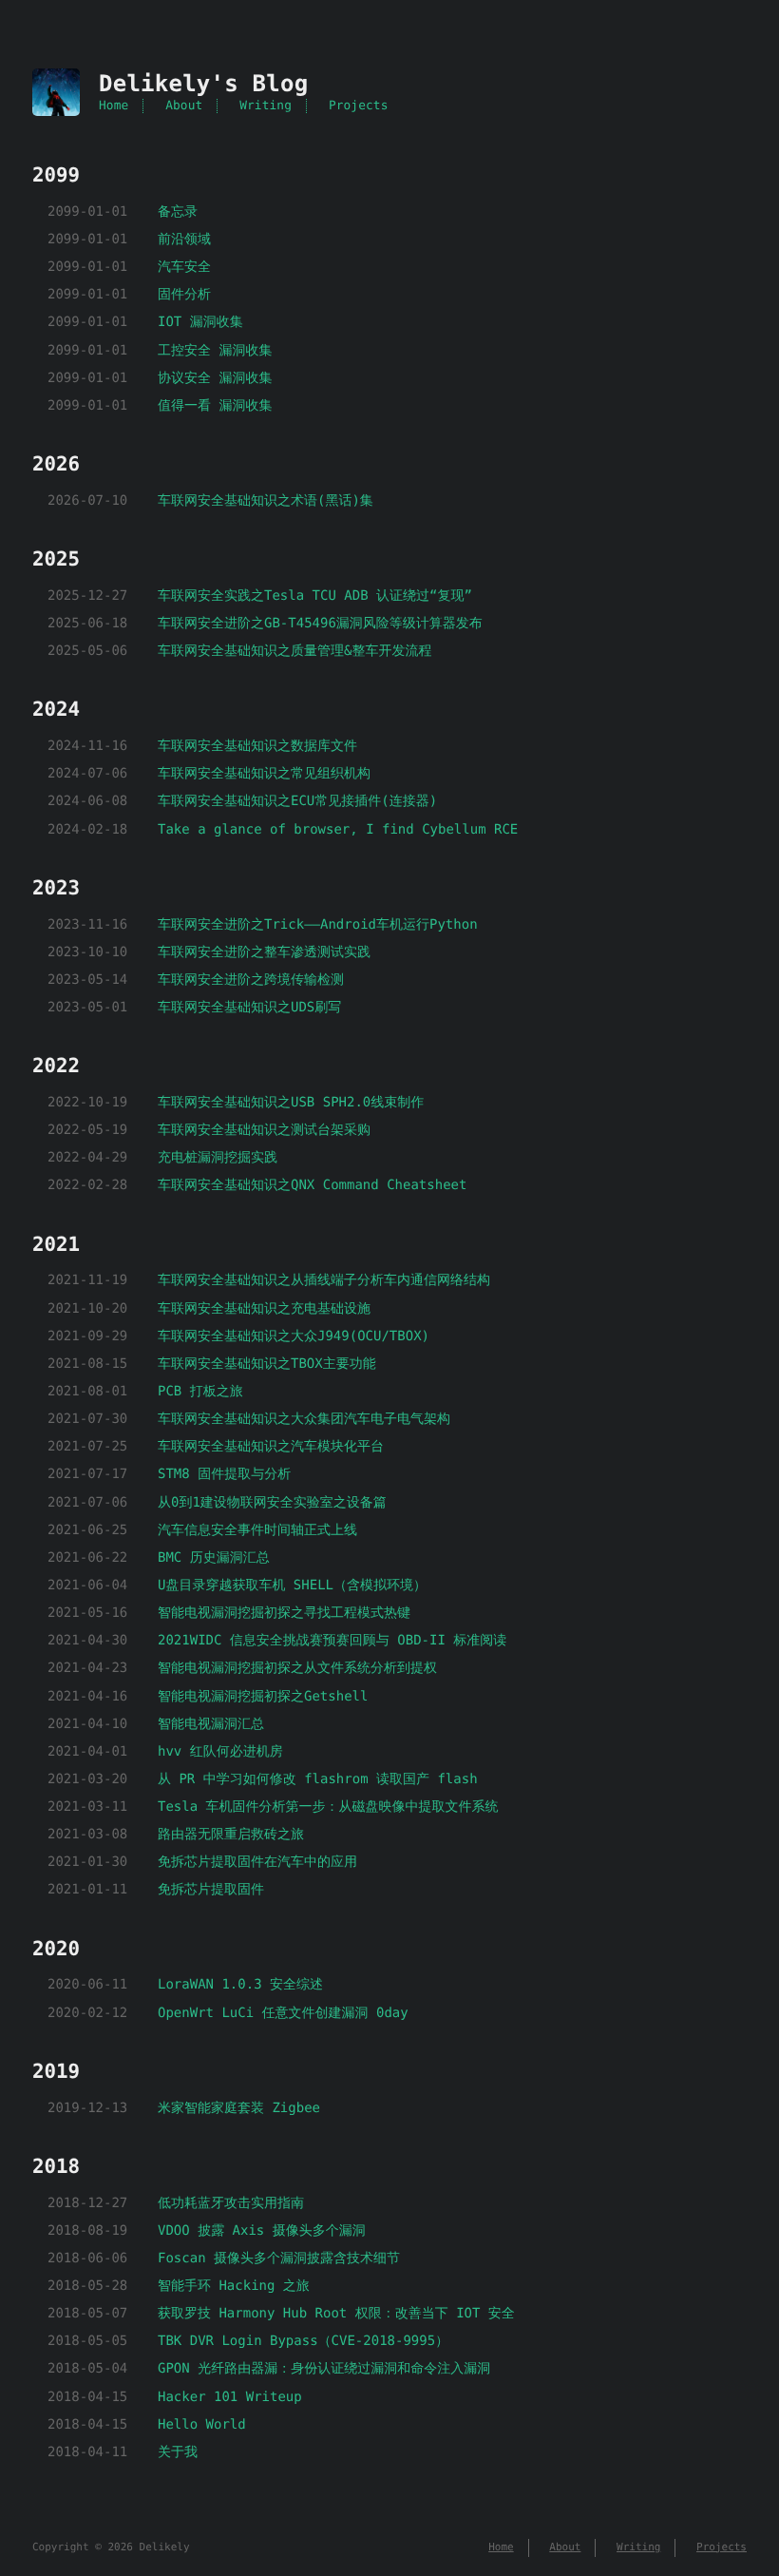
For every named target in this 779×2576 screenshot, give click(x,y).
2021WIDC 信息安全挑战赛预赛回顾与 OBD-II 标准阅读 (332, 1641)
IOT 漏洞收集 (200, 322)
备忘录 (178, 212)
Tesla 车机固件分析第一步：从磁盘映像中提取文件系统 (328, 1807)
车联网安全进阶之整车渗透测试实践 (264, 952)
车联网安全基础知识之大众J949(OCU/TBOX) (294, 1336)
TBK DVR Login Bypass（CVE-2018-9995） (303, 2341)
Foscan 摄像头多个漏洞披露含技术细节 (279, 2259)
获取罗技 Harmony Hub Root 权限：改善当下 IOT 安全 (336, 2314)
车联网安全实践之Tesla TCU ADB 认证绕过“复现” (315, 596)
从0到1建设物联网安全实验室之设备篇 (272, 1503)
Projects (359, 106)
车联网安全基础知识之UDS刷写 (249, 1008)
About (184, 106)
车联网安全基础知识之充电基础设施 (264, 1309)
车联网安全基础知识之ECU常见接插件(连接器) (297, 801)
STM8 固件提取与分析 (224, 1474)
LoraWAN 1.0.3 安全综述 (240, 1985)
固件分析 (184, 295)
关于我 (178, 2452)
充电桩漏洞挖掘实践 (218, 1158)
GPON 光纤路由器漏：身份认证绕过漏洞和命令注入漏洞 (324, 2369)
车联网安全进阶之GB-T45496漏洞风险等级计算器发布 (320, 624)
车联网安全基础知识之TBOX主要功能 (267, 1364)
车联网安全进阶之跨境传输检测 (251, 980)
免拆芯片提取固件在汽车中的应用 (257, 1862)
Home (114, 106)
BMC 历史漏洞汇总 (214, 1558)
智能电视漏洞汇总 (211, 1724)
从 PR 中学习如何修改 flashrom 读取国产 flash (318, 1779)
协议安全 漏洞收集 (215, 378)
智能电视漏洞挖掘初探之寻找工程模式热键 (284, 1613)
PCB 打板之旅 (200, 1392)
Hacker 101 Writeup (230, 2397)
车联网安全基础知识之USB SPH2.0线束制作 (291, 1103)
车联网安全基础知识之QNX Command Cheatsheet (312, 1185)
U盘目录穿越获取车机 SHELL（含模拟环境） (292, 1586)
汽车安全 (184, 267)
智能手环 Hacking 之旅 (234, 2286)
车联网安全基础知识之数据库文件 (257, 746)
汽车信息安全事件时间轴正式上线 (257, 1530)
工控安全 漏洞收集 (215, 351)
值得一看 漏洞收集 (215, 406)
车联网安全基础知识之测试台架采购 (264, 1130)
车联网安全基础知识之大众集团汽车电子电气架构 (304, 1419)
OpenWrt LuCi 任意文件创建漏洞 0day (283, 2013)
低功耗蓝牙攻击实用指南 (231, 2203)
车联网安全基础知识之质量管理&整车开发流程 (294, 651)
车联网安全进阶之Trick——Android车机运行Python (318, 925)
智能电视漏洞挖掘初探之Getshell (263, 1697)
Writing (266, 106)
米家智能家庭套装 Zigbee (239, 2108)
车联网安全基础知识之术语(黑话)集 (266, 501)
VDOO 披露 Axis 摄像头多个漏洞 (262, 2231)
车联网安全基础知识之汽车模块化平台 (271, 1447)
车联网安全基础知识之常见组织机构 (264, 774)
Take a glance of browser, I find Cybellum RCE (338, 830)
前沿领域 (184, 240)
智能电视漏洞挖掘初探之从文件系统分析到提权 (297, 1668)
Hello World (202, 2425)
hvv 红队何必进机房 (220, 1752)
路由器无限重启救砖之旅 (231, 1835)
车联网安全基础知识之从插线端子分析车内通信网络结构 (324, 1280)
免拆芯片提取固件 (211, 1890)
